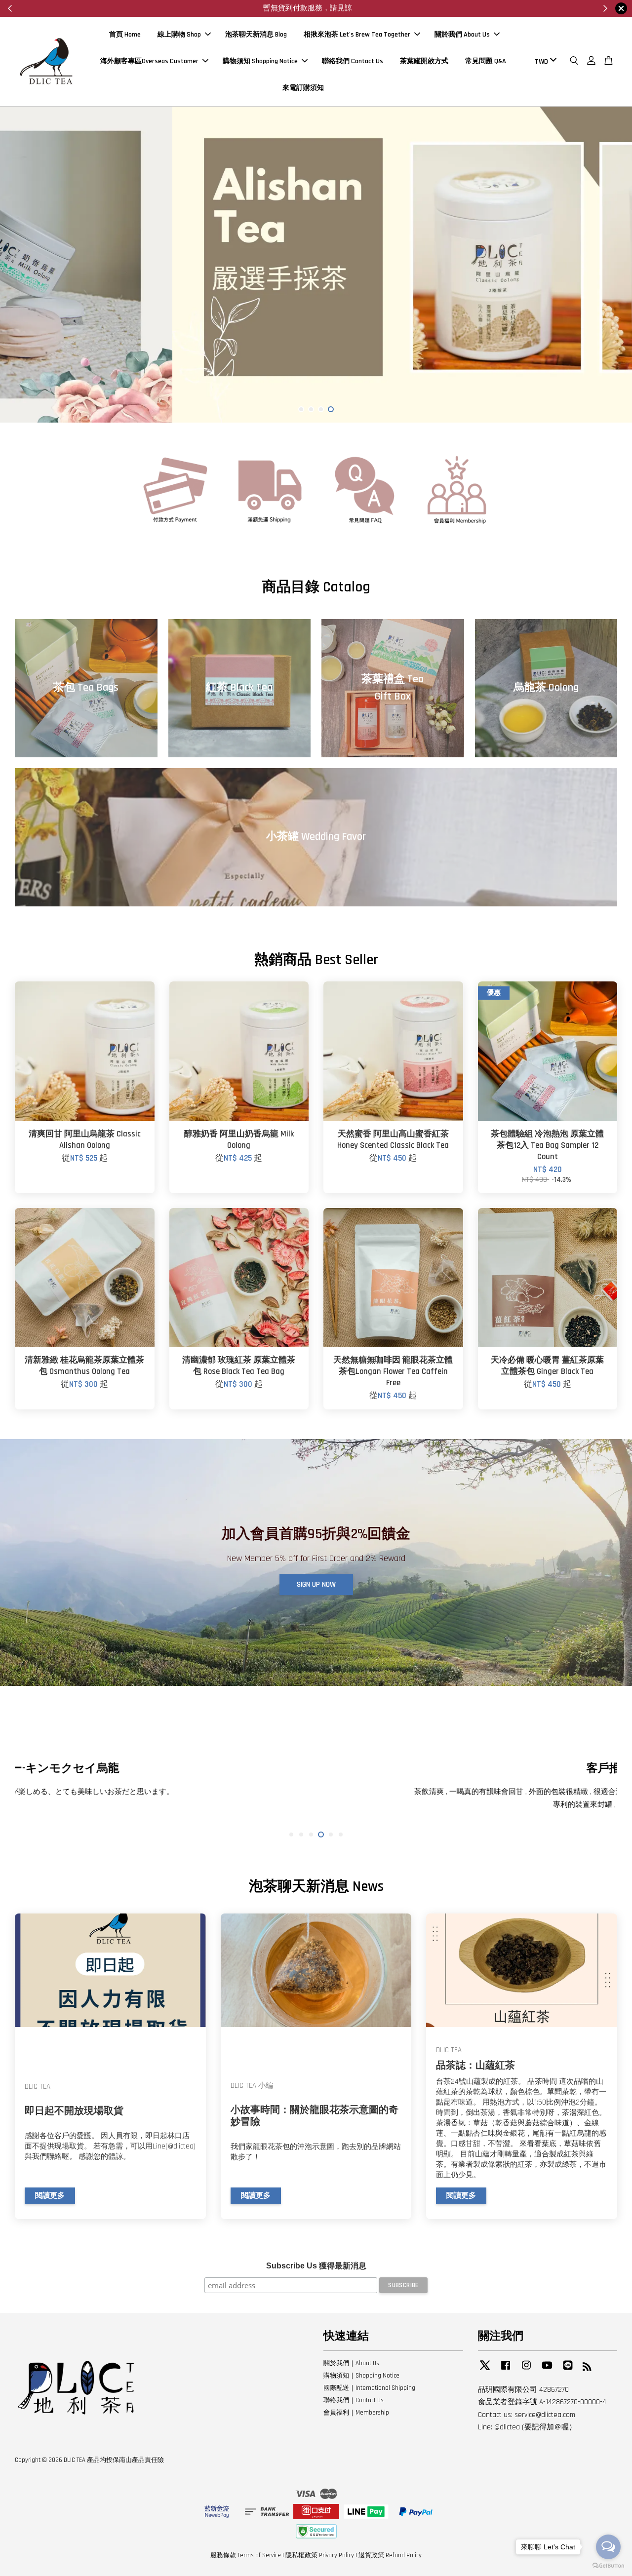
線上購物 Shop (179, 35)
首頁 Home (125, 35)
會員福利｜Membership (356, 2413)
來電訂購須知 (303, 87)
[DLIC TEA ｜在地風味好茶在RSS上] (587, 2369)
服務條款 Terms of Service (246, 2555)
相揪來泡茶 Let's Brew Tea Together (357, 35)
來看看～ (325, 8)
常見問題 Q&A (486, 61)
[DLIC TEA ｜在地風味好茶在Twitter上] (485, 2370)
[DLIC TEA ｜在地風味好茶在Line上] (568, 2370)
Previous (21, 265)
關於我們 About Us (462, 35)
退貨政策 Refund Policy (390, 2555)
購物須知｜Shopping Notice (361, 2376)
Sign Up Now (316, 1584)
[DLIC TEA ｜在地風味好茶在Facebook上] (506, 2370)
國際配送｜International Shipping (369, 2388)
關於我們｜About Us (351, 2363)
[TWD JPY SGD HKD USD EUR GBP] (544, 61)
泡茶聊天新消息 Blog (256, 35)
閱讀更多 (50, 2196)
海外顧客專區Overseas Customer (149, 61)
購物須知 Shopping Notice (260, 61)
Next (611, 265)
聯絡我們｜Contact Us (354, 2400)
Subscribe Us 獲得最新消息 (316, 2266)
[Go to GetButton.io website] (608, 2566)
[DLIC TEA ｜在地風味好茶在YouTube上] (547, 2370)
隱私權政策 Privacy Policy (320, 2555)
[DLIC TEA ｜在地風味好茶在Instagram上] (526, 2370)
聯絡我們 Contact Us (353, 61)
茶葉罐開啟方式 (424, 61)
